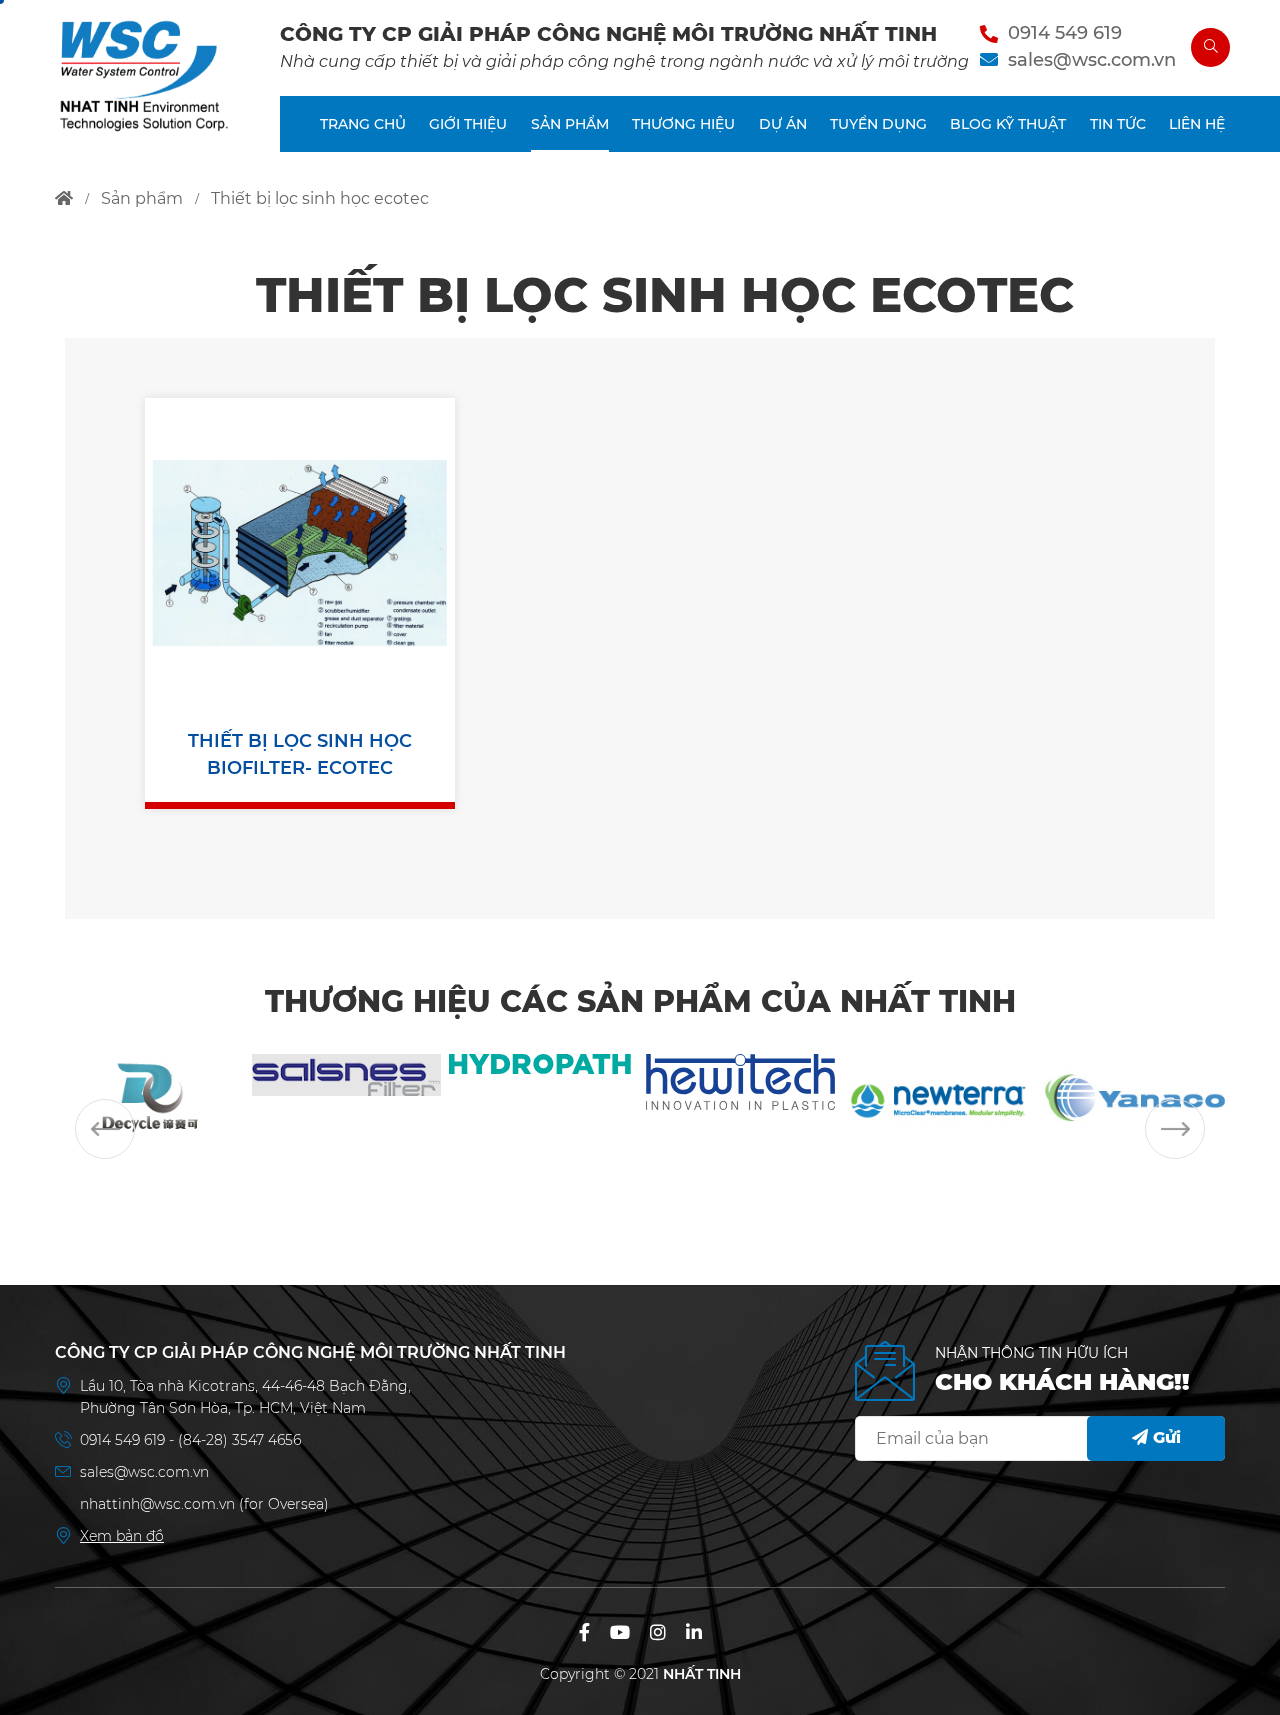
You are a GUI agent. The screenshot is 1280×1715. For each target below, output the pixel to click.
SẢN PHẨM (570, 124)
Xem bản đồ (122, 1536)
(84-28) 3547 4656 (239, 1440)
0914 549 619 (1065, 33)
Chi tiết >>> (300, 562)
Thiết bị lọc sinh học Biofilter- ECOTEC (300, 754)
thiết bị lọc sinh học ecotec (320, 198)
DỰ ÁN (783, 124)
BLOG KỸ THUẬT (1008, 124)
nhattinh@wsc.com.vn (157, 1504)
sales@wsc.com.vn (1092, 60)
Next (1175, 1129)
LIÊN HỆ (1197, 124)
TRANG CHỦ (363, 124)
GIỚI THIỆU (468, 124)
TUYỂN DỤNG (878, 124)
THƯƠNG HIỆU (683, 124)
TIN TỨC (1118, 124)
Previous (105, 1129)
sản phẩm (142, 198)
